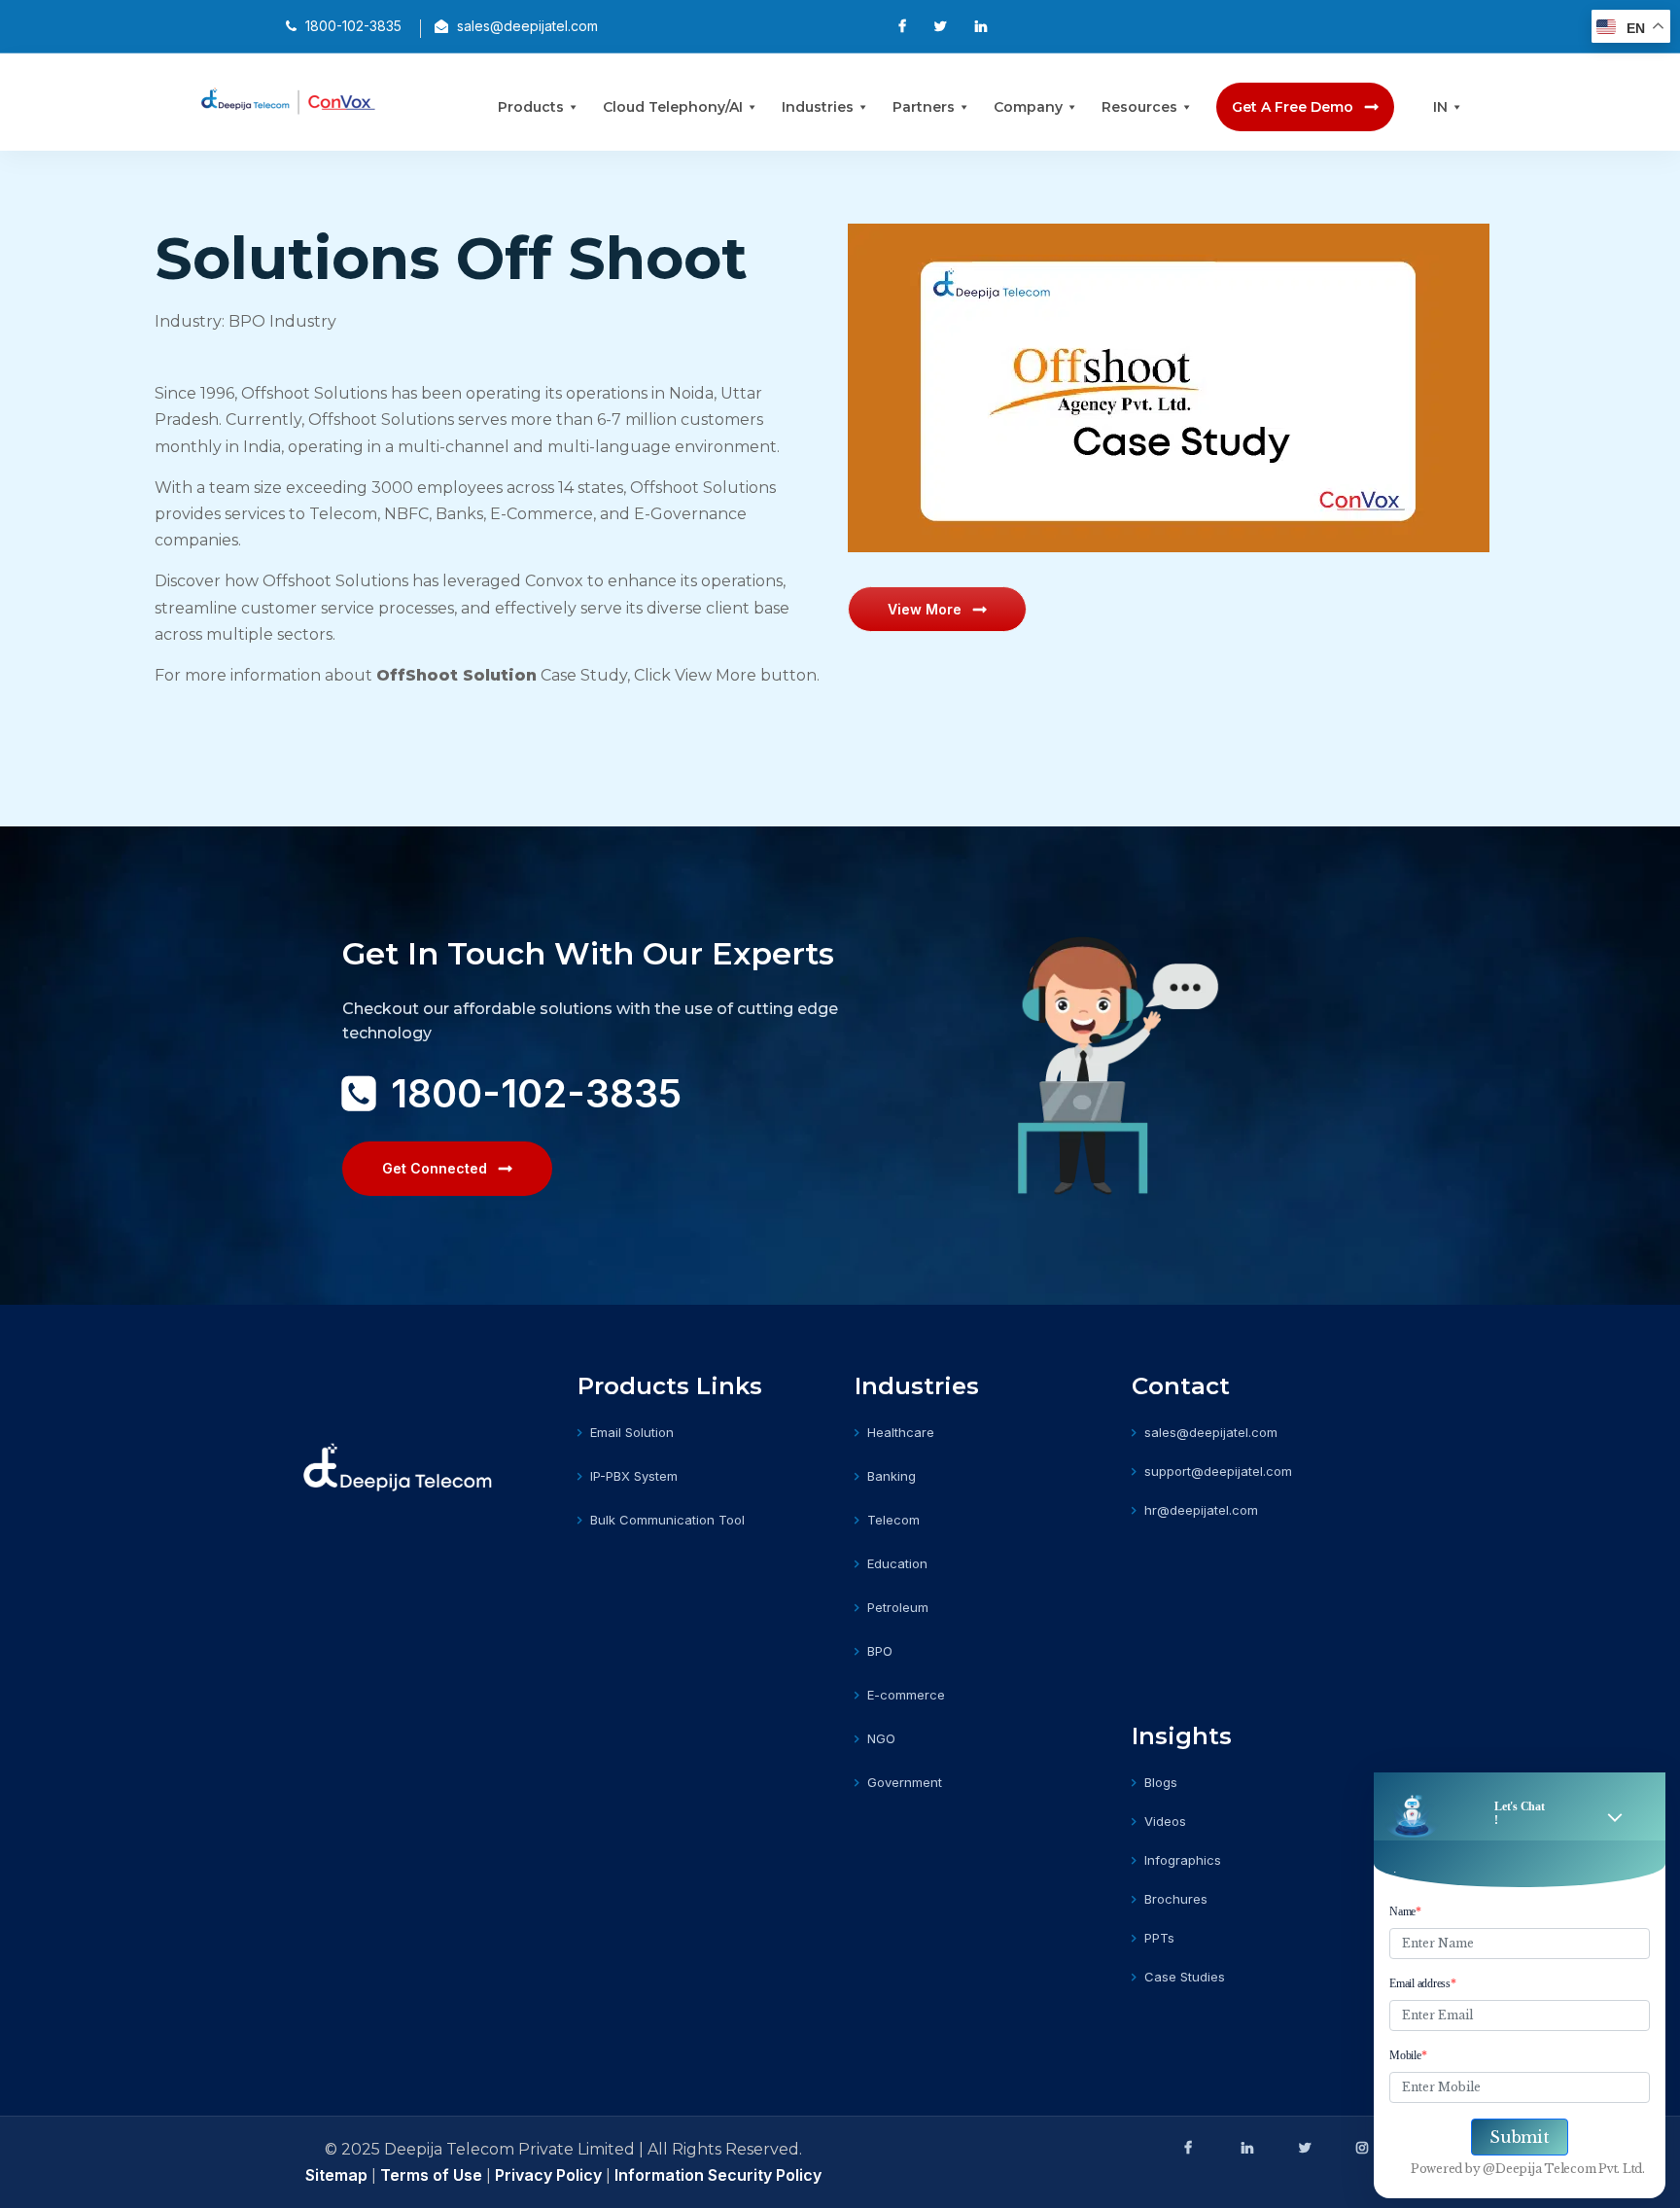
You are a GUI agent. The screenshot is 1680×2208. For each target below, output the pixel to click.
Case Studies (1185, 1977)
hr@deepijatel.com (1201, 1510)
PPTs (1159, 1938)
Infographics (1183, 1860)
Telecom (893, 1520)
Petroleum (898, 1607)
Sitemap (338, 2175)
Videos (1165, 1821)
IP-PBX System (634, 1476)
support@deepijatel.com (1218, 1471)
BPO (880, 1651)
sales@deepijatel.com (1211, 1432)
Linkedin (1245, 2148)
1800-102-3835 (536, 1093)
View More (925, 609)
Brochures (1176, 1899)
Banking (892, 1476)
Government (905, 1782)
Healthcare (901, 1432)
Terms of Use (431, 2175)
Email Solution (632, 1432)
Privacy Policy (548, 2175)
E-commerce (906, 1695)
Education (897, 1563)
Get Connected (435, 1168)
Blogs (1161, 1782)
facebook (1188, 2148)
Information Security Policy (718, 2175)
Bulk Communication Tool (667, 1520)
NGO (881, 1738)
